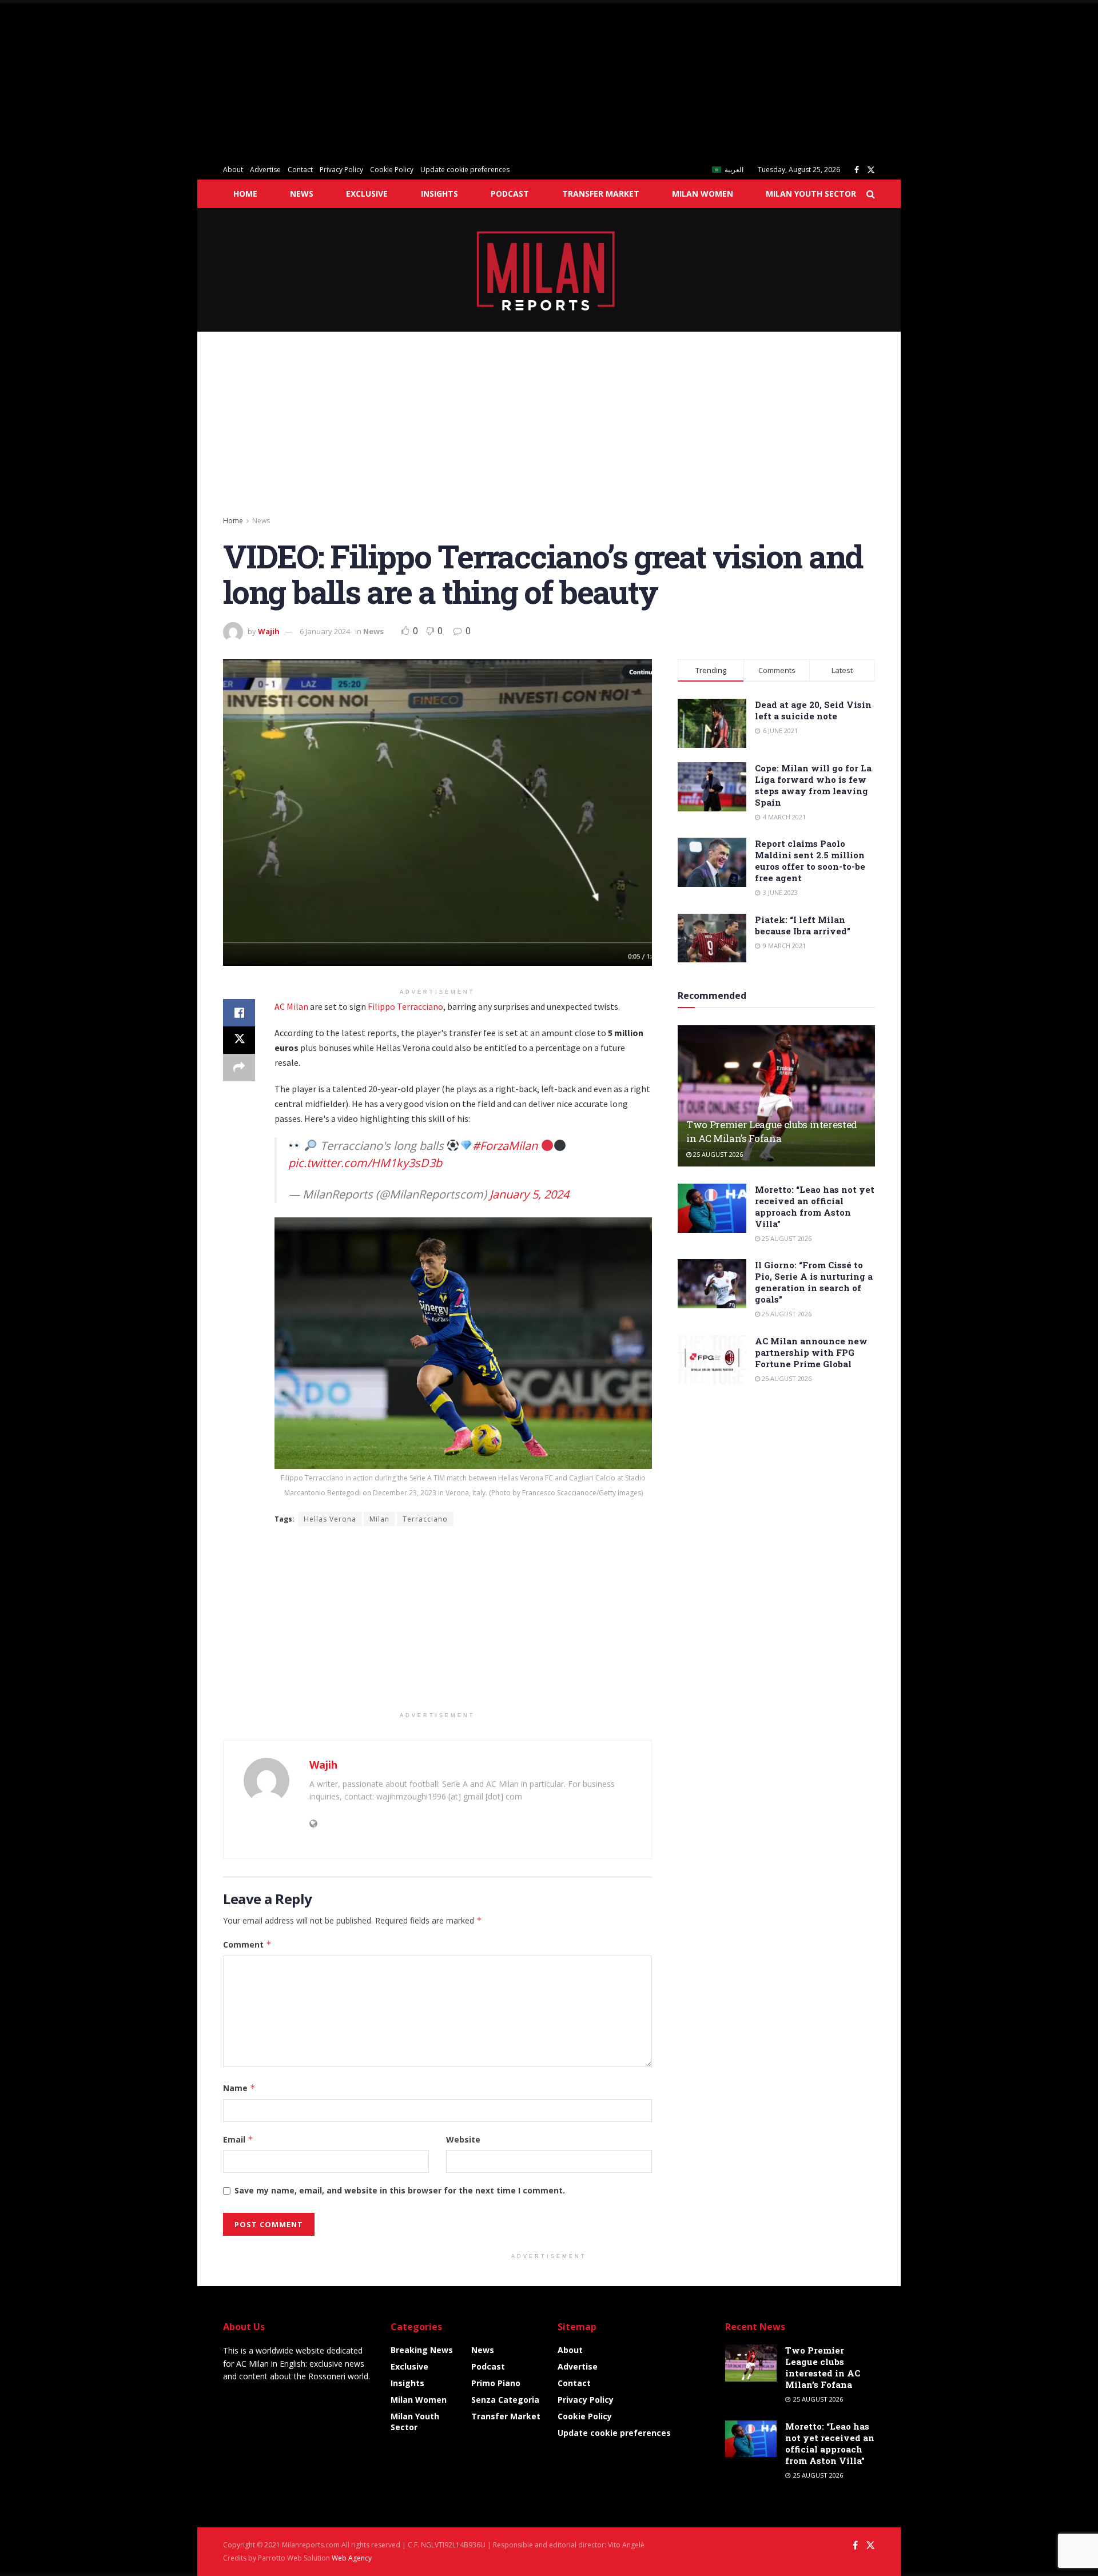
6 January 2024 (325, 631)
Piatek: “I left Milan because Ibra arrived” (803, 925)
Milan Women (703, 194)
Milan (379, 1519)
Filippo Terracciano (405, 1006)
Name (239, 2088)
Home (245, 194)
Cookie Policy (392, 170)
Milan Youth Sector (811, 194)
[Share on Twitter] (239, 1040)
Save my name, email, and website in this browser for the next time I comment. (400, 2190)
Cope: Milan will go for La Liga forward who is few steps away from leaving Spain (813, 785)
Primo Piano (496, 2383)
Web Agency (352, 2558)
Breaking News (422, 2350)
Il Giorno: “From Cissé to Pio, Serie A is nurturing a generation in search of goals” (814, 1282)
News (302, 194)
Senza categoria (505, 2400)
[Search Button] (871, 194)
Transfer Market (601, 194)
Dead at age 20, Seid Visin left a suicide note (813, 710)
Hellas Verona (330, 1519)
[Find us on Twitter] (871, 170)
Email (238, 2139)
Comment (247, 1944)
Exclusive (367, 194)
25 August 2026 (717, 1154)
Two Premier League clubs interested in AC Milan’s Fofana (772, 1131)
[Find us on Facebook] (857, 170)
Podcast (510, 194)
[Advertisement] (343, 80)
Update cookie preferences (465, 170)
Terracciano (425, 1519)
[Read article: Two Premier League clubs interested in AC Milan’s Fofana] (776, 1096)
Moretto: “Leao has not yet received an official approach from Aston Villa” (815, 1207)
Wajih (269, 631)
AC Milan (291, 1006)
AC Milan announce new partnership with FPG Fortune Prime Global (811, 1352)
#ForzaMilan (505, 1146)
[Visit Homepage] (549, 270)
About (233, 170)
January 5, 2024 (529, 1194)
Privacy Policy (341, 170)
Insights (439, 194)
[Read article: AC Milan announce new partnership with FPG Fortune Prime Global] (712, 1360)
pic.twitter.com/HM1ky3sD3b (365, 1163)
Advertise (265, 170)
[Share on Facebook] (239, 1013)
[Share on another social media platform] (239, 1068)
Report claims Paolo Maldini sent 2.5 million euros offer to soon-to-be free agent (810, 861)
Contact (300, 170)
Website (463, 2139)
